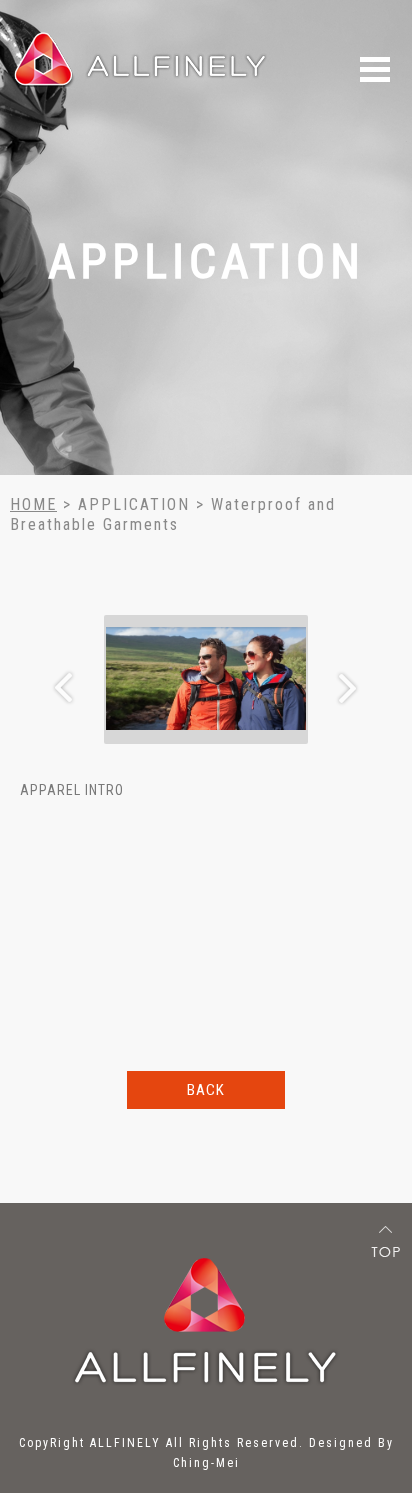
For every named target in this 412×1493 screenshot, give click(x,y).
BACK (206, 1090)
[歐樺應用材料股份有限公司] (140, 51)
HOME (33, 504)
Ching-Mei (206, 1463)
